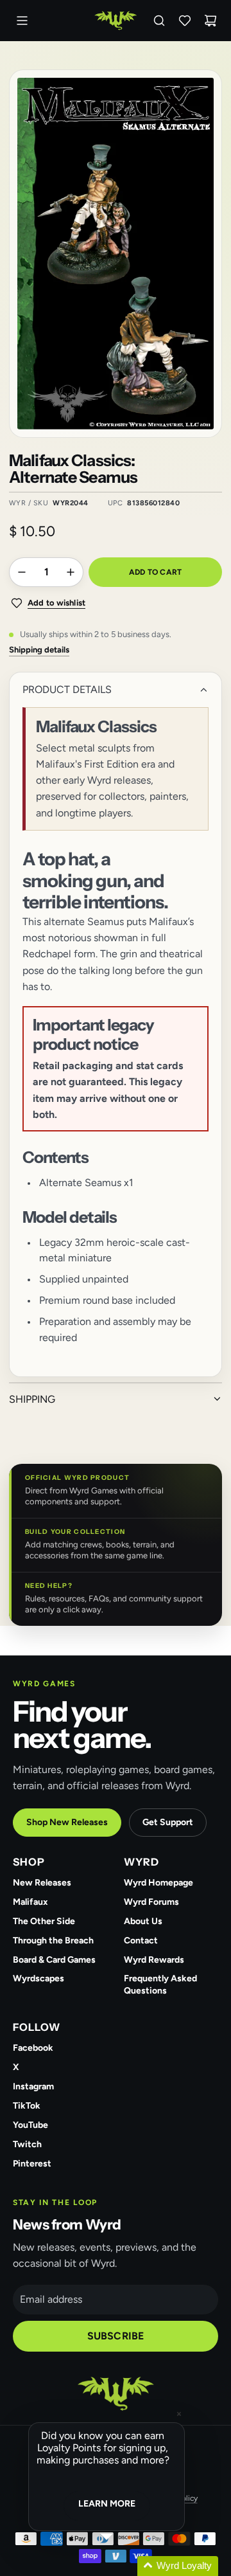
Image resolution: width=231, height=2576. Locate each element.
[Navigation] (22, 21)
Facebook (33, 2048)
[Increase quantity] (71, 572)
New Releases (42, 1883)
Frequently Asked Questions (160, 1985)
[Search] (159, 21)
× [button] (179, 2414)
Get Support (168, 1822)
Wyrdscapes (38, 1978)
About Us (143, 1921)
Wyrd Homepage (158, 1883)
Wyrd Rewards (154, 1960)
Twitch (27, 2144)
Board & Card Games (54, 1960)
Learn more (107, 2504)
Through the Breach (53, 1941)
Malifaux (30, 1902)
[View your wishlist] (185, 21)
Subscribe (116, 2336)
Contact (141, 1941)
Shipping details (39, 650)
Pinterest (32, 2164)
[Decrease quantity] (22, 572)
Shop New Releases (67, 1822)
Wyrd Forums (151, 1902)
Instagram (33, 2086)
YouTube (30, 2125)
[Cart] (210, 21)
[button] (122, 2566)
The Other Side (44, 1921)
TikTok (27, 2106)
